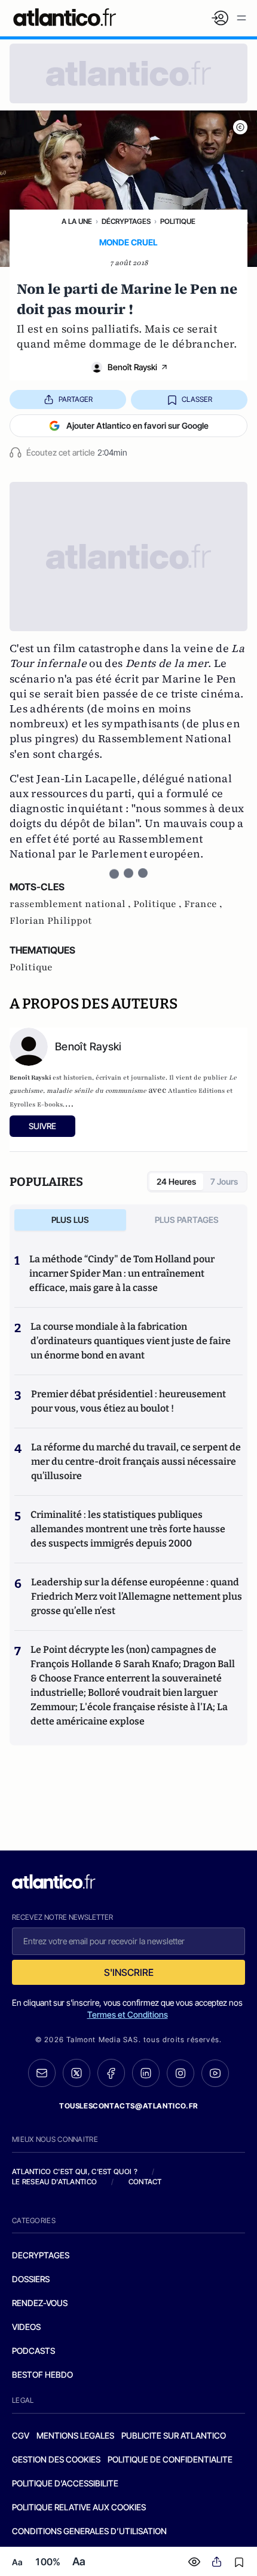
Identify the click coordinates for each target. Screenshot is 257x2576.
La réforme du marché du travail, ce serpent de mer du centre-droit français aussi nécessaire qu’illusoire (136, 1461)
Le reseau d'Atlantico (54, 2182)
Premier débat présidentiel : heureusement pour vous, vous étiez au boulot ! (128, 1401)
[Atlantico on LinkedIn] (146, 2073)
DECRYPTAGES (41, 2255)
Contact (145, 2182)
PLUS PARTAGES (187, 1220)
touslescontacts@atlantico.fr (128, 2106)
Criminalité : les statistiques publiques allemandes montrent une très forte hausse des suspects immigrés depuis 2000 (128, 1529)
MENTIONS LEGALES (75, 2435)
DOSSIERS (31, 2279)
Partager (76, 399)
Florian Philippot (51, 921)
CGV (21, 2435)
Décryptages (126, 221)
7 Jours (224, 1181)
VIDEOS (26, 2327)
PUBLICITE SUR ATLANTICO (174, 2435)
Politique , (159, 904)
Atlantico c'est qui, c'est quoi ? (75, 2171)
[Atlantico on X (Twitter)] (77, 2073)
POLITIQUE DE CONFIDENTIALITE (170, 2459)
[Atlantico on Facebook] (111, 2073)
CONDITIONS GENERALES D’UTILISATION (89, 2531)
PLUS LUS (70, 1220)
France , (203, 904)
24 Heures (176, 1181)
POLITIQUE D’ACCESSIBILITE (65, 2483)
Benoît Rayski (132, 367)
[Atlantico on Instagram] (180, 2073)
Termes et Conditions (128, 2014)
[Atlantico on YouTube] (215, 2073)
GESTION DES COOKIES (56, 2459)
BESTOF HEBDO (42, 2374)
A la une (77, 221)
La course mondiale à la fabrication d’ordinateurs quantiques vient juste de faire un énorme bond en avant (131, 1341)
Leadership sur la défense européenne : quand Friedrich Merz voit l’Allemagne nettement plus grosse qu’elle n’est (137, 1596)
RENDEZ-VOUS (40, 2303)
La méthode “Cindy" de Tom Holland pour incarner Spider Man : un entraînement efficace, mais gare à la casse (122, 1273)
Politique (178, 221)
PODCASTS (33, 2351)
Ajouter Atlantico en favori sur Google (137, 425)
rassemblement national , (71, 904)
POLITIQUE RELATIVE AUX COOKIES (79, 2507)
